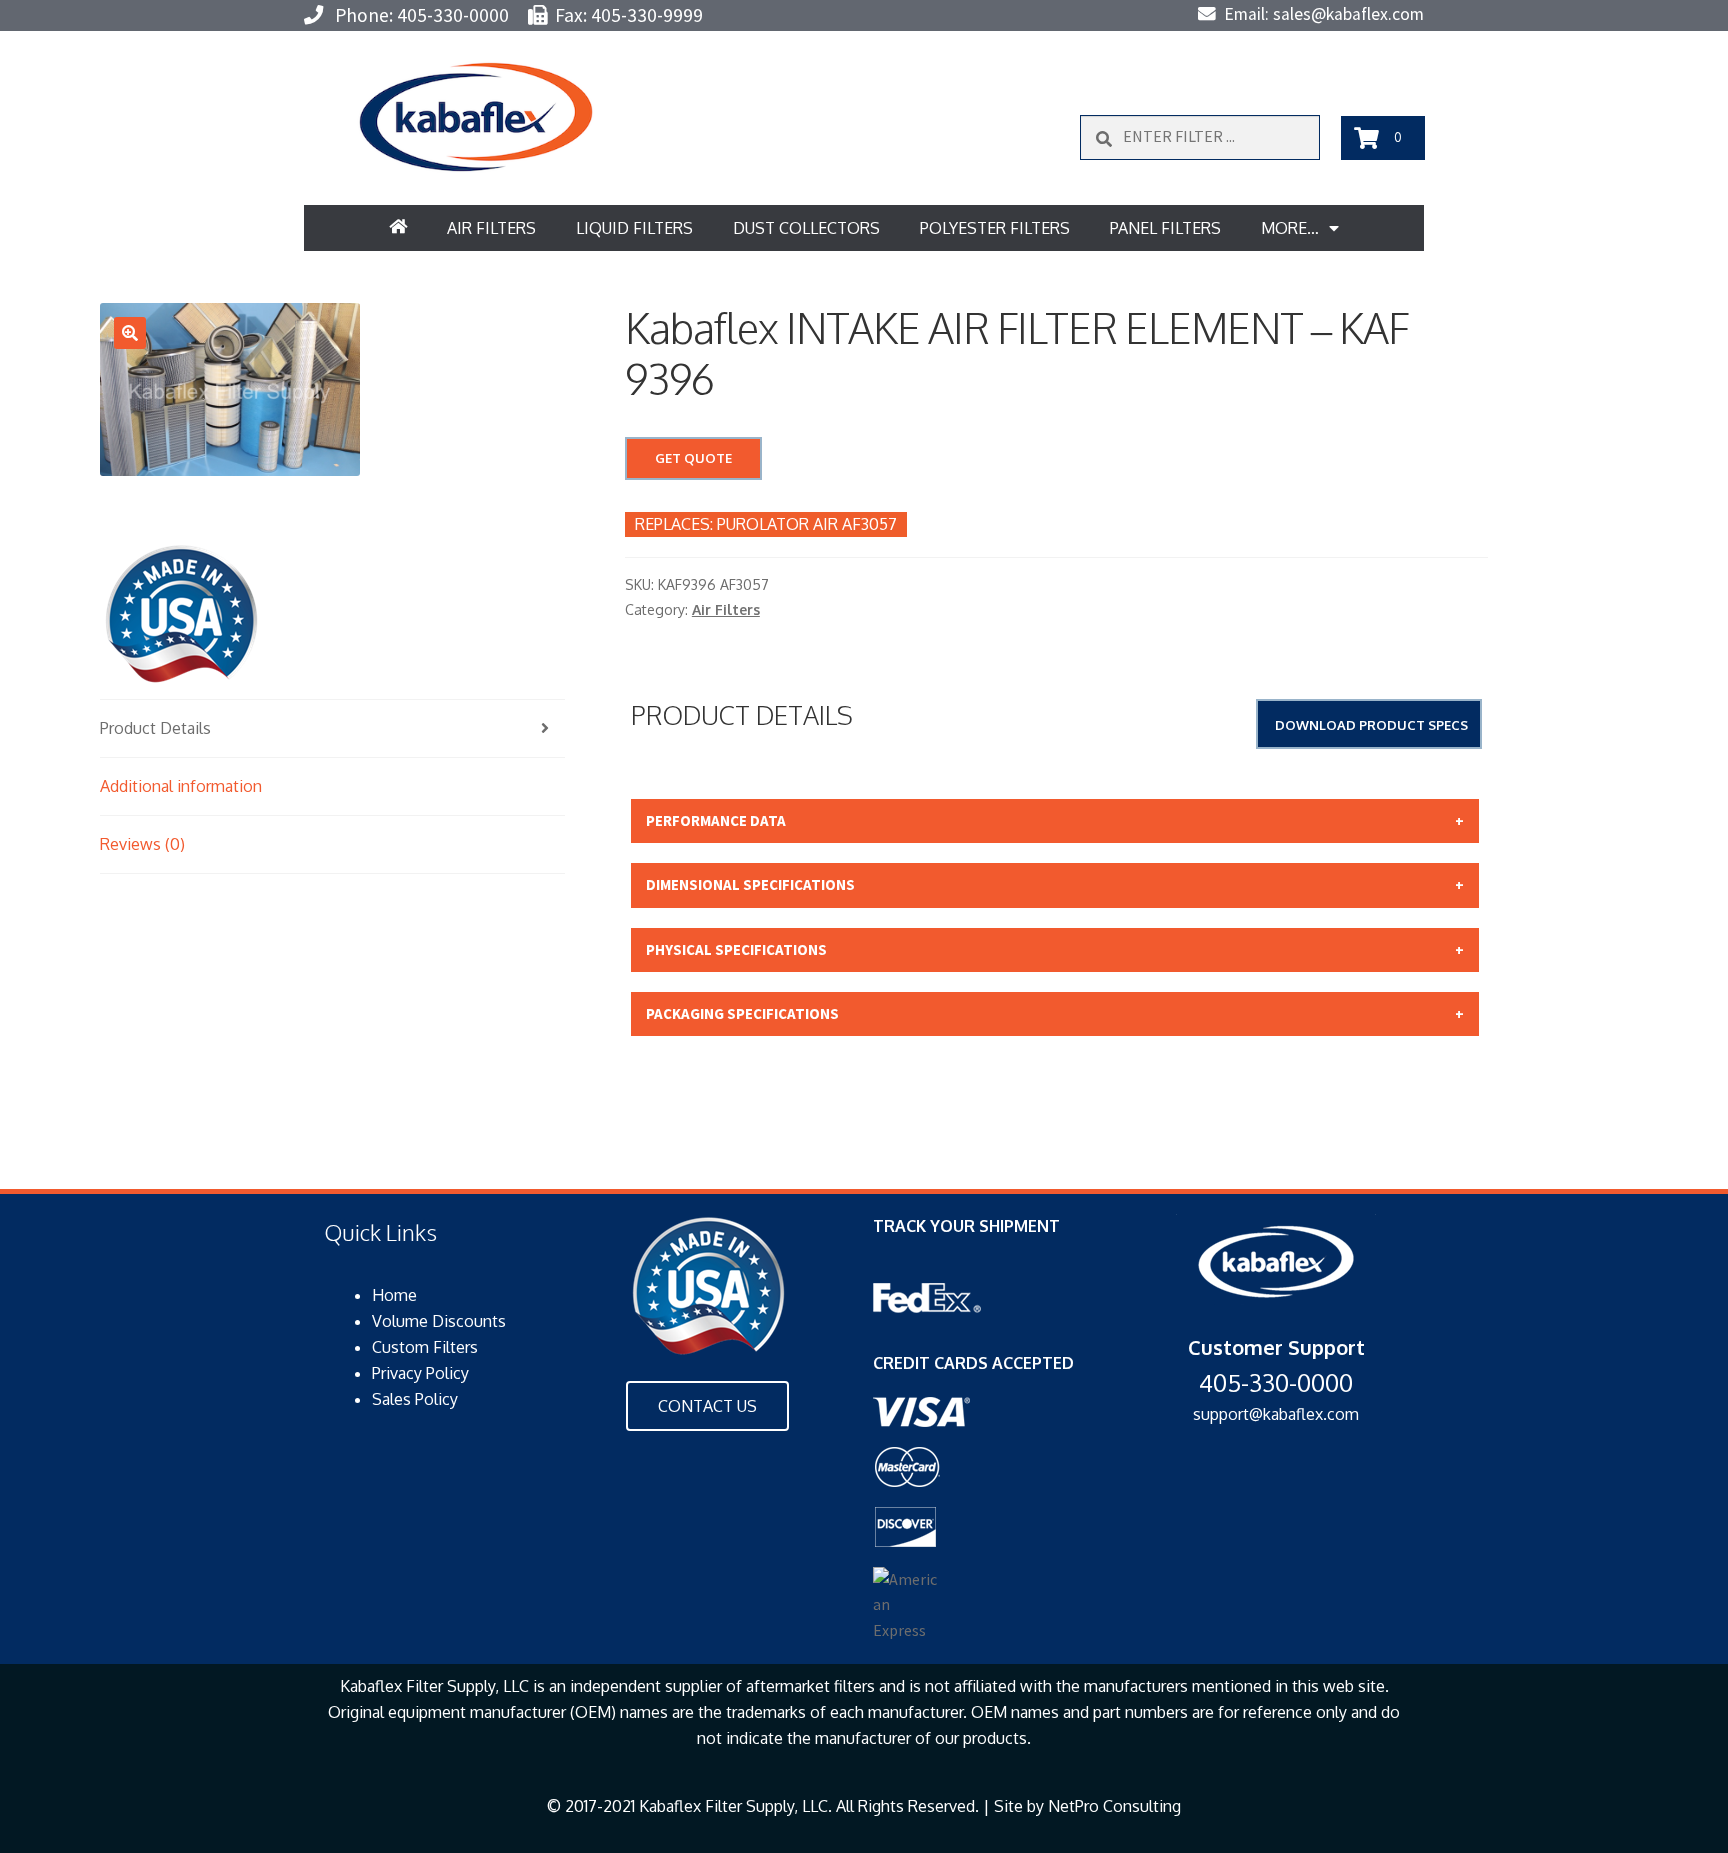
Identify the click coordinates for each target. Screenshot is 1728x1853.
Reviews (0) (142, 844)
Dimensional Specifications (750, 884)
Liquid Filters (634, 228)
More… (1290, 228)
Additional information (181, 786)
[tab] (332, 729)
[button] (476, 117)
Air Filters (491, 228)
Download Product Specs (1371, 725)
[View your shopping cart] (1366, 138)
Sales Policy (415, 1399)
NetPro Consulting (1114, 1806)
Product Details (155, 728)
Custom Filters (425, 1347)
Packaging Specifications (742, 1013)
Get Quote (693, 458)
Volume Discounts (439, 1321)
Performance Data (716, 820)
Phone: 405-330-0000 (416, 15)
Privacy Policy (420, 1373)
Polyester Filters (995, 228)
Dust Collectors (806, 228)
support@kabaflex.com (1276, 1414)
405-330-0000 (1276, 1382)
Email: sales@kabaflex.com (1320, 14)
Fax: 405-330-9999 (625, 15)
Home (394, 1295)
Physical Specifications (736, 949)
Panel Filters (1165, 228)
